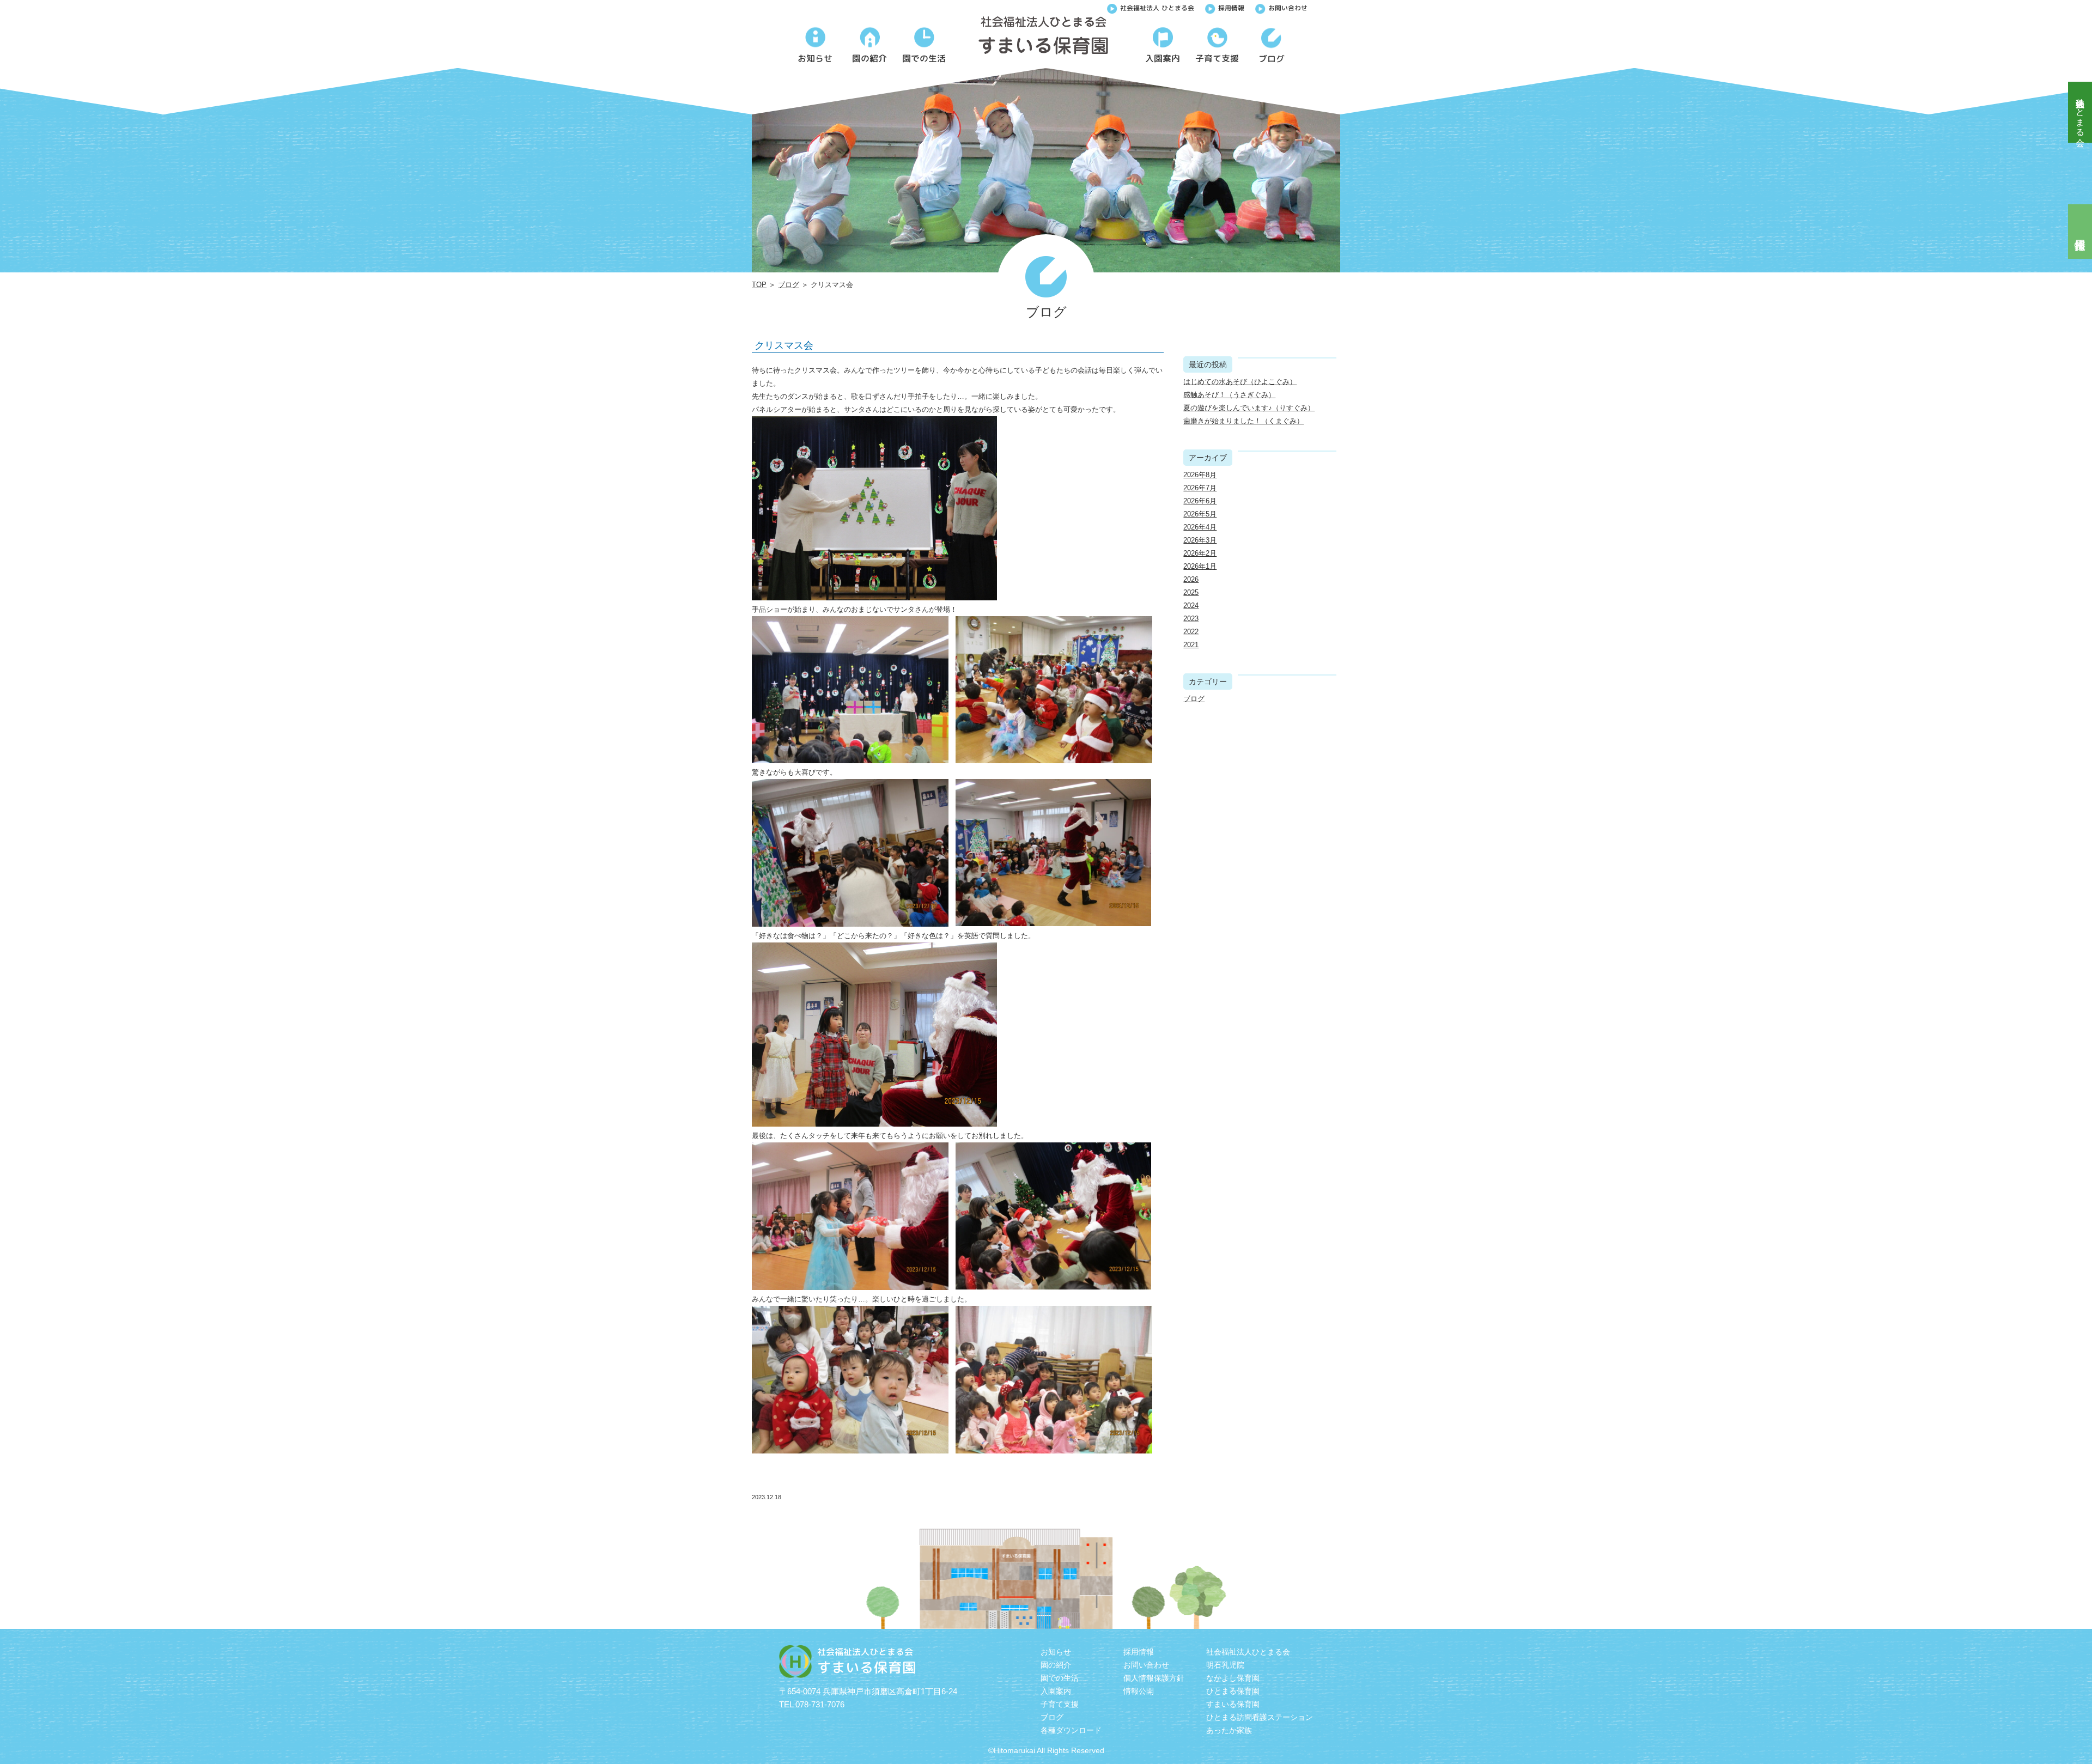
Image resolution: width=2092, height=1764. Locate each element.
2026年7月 (1200, 488)
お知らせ (1056, 1652)
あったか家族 (1229, 1730)
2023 (1191, 619)
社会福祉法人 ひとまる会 (1157, 8)
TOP (759, 285)
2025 (1191, 592)
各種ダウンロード (1071, 1730)
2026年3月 (1200, 540)
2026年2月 (1200, 553)
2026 (1191, 579)
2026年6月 (1200, 501)
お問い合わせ (1288, 8)
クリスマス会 (784, 345)
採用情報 (1231, 8)
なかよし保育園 (1233, 1678)
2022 (1191, 632)
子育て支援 (1060, 1704)
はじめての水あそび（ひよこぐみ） (1240, 382)
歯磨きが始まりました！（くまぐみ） (1243, 421)
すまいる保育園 (1233, 1704)
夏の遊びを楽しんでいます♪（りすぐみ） (1249, 408)
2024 (1191, 606)
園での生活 (1060, 1678)
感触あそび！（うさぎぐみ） (1229, 395)
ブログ (789, 285)
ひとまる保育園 (1233, 1691)
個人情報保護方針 (1154, 1678)
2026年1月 (1200, 566)
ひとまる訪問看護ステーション (1260, 1717)
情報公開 (1139, 1691)
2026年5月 (1200, 514)
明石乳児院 (1225, 1665)
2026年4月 (1200, 527)
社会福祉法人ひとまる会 (2080, 112)
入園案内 (1056, 1691)
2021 (1191, 645)
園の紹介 (1056, 1665)
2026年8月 (1200, 475)
